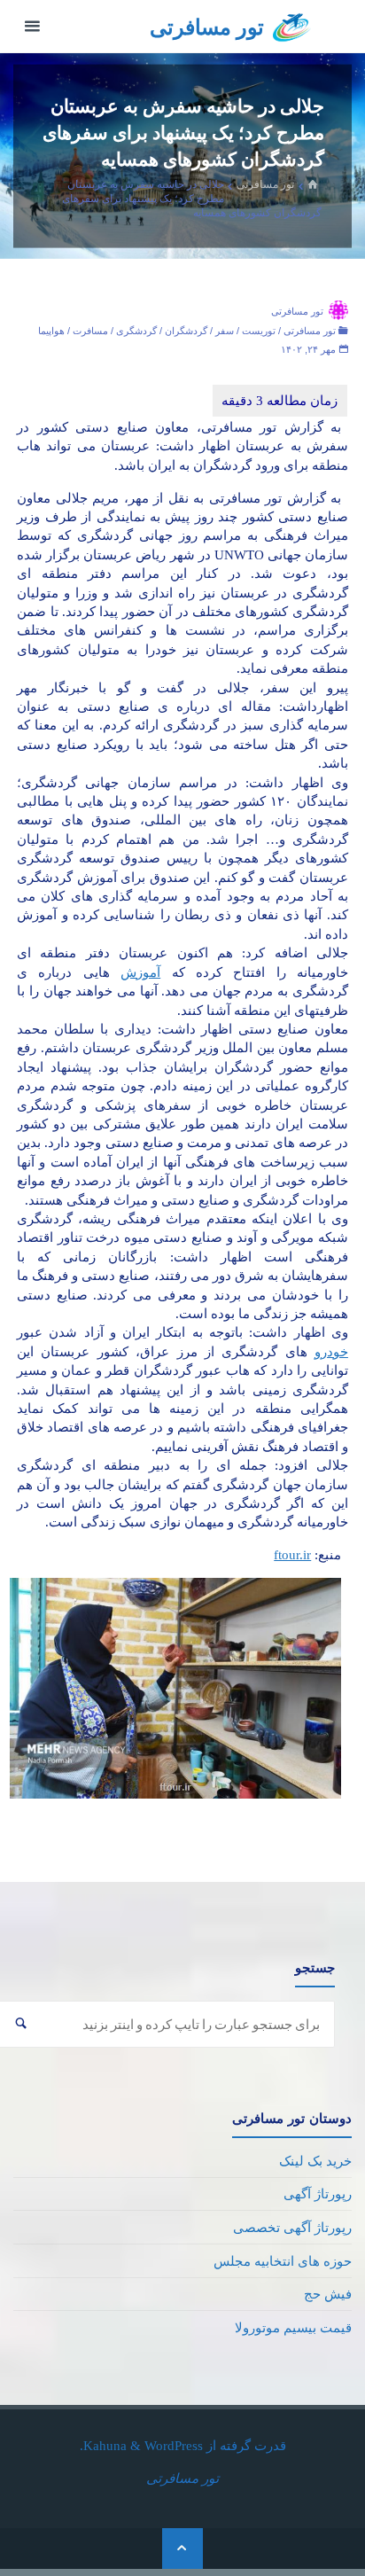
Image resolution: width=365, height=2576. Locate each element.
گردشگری (136, 331)
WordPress (174, 2445)
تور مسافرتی (207, 27)
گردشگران (186, 331)
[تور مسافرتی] (292, 26)
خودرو (331, 1351)
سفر (225, 331)
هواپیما (51, 331)
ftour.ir (292, 1554)
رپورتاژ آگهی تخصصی (292, 2227)
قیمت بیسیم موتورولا (293, 2327)
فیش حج (328, 2294)
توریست (259, 331)
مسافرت (90, 331)
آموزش (140, 972)
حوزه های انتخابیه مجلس (283, 2261)
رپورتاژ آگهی (318, 2194)
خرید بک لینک (315, 2161)
